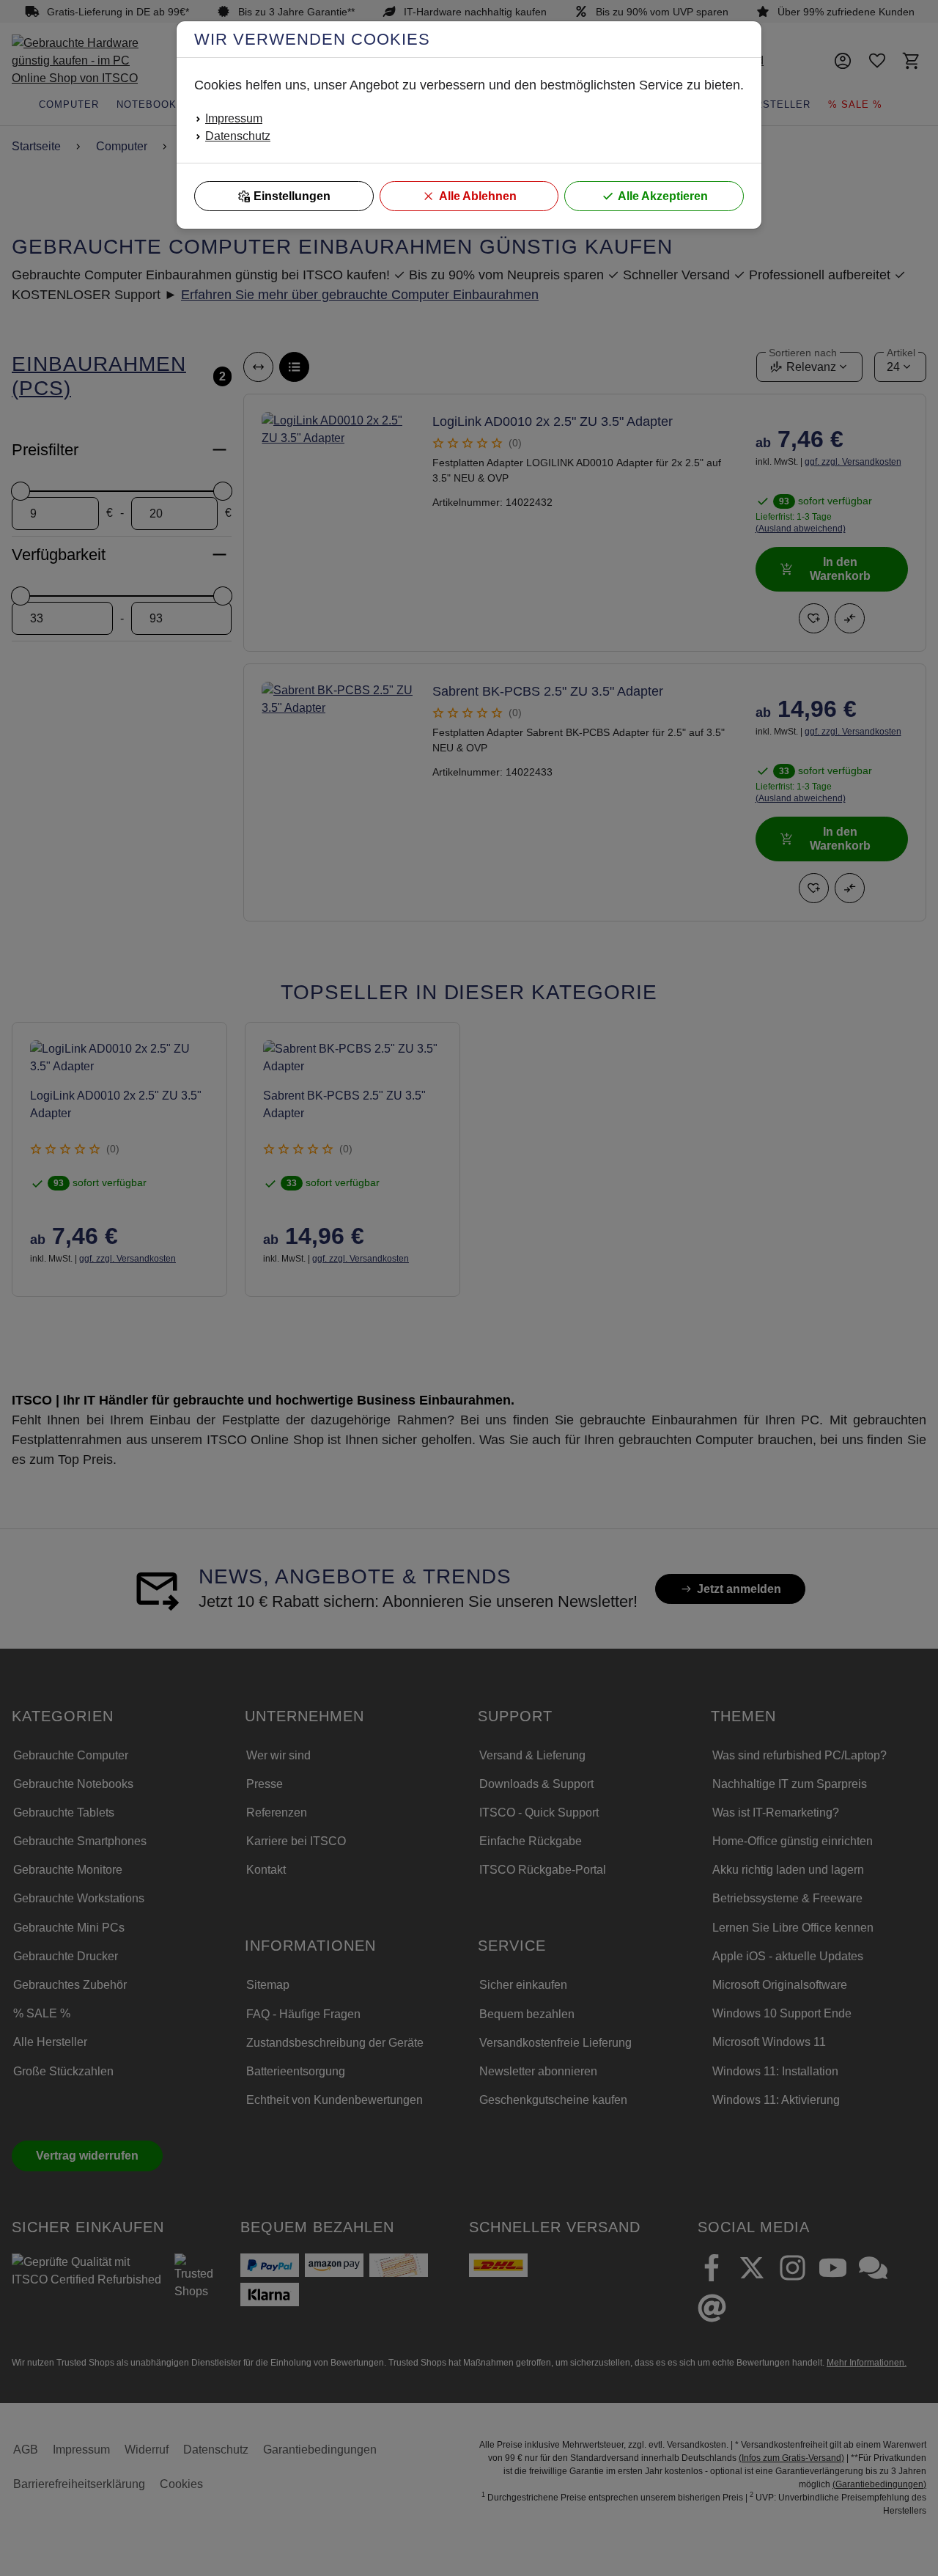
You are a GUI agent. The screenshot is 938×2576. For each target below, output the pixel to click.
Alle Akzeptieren (663, 196)
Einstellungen (292, 196)
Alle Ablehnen (478, 196)
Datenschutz (238, 136)
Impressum (234, 118)
